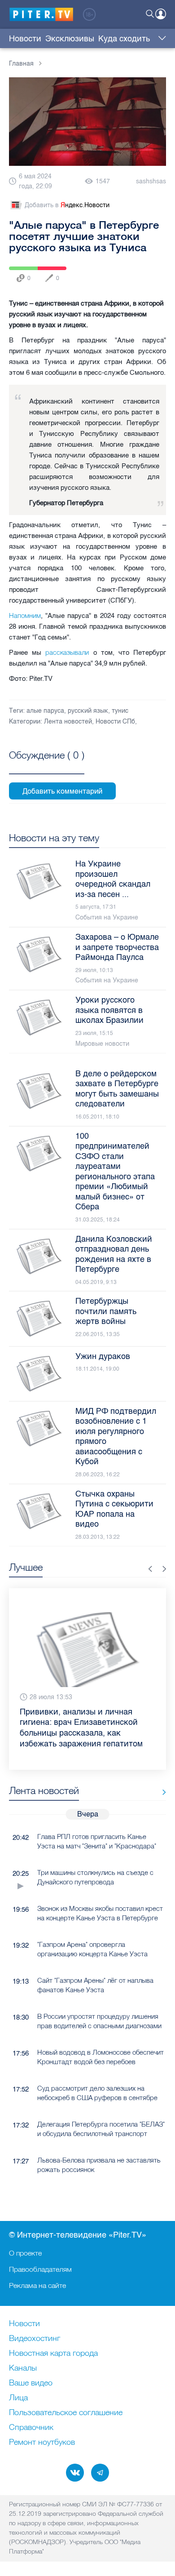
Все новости (161, 1771)
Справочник (31, 2428)
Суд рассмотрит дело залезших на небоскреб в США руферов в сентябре (97, 2071)
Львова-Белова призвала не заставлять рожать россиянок (99, 2143)
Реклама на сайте (37, 2285)
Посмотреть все (47, 765)
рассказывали (67, 652)
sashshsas (151, 181)
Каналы (23, 2368)
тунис (120, 711)
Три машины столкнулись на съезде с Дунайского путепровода (95, 1856)
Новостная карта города (53, 2354)
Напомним (25, 615)
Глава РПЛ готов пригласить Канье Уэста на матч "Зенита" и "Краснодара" (97, 1820)
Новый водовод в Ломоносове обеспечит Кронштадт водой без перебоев (101, 2035)
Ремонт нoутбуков (42, 2443)
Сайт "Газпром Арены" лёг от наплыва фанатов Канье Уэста (95, 1963)
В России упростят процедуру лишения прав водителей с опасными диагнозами (99, 1999)
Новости (25, 39)
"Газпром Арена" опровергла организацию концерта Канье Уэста (92, 1928)
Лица (18, 2398)
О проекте (25, 2253)
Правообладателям (40, 2269)
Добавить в (67, 205)
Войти (161, 14)
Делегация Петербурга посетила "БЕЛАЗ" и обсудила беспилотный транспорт (101, 2107)
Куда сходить (124, 39)
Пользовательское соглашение (66, 2413)
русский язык (88, 711)
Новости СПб (115, 722)
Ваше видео (31, 2383)
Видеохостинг (35, 2339)
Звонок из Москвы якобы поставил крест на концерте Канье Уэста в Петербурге (100, 1892)
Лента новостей (68, 722)
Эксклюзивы (70, 39)
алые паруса (45, 711)
